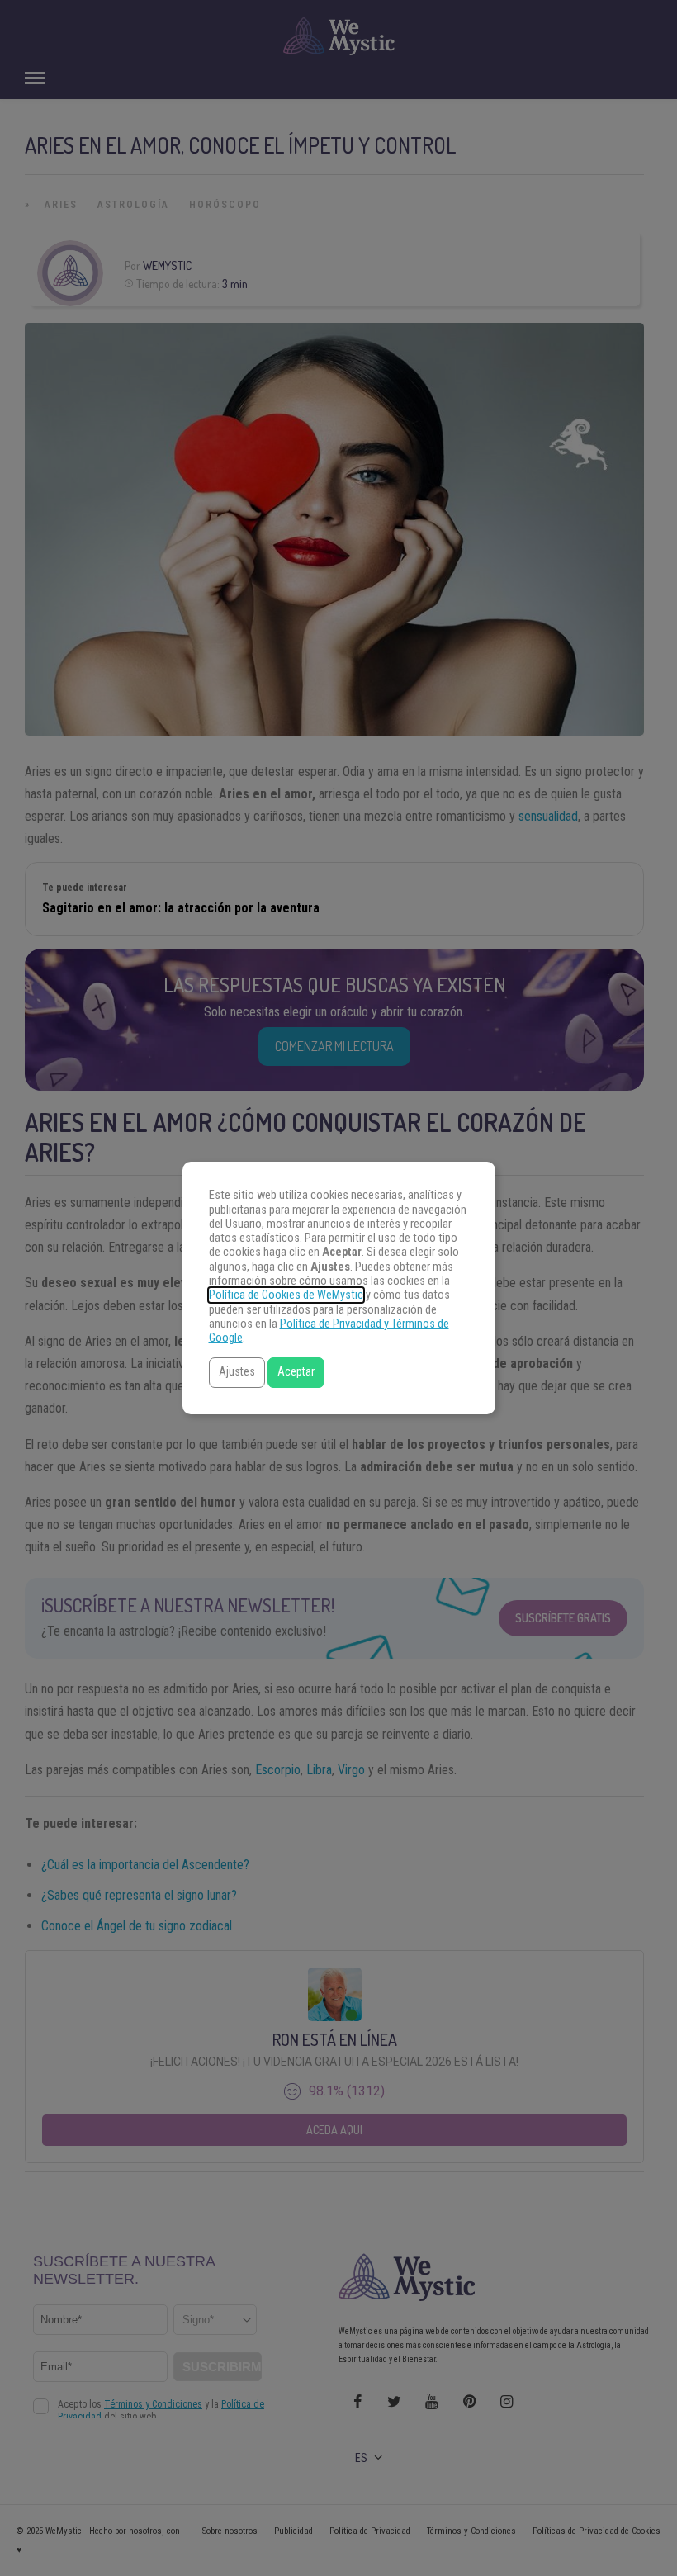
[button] (237, 1373)
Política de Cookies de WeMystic (286, 1295)
